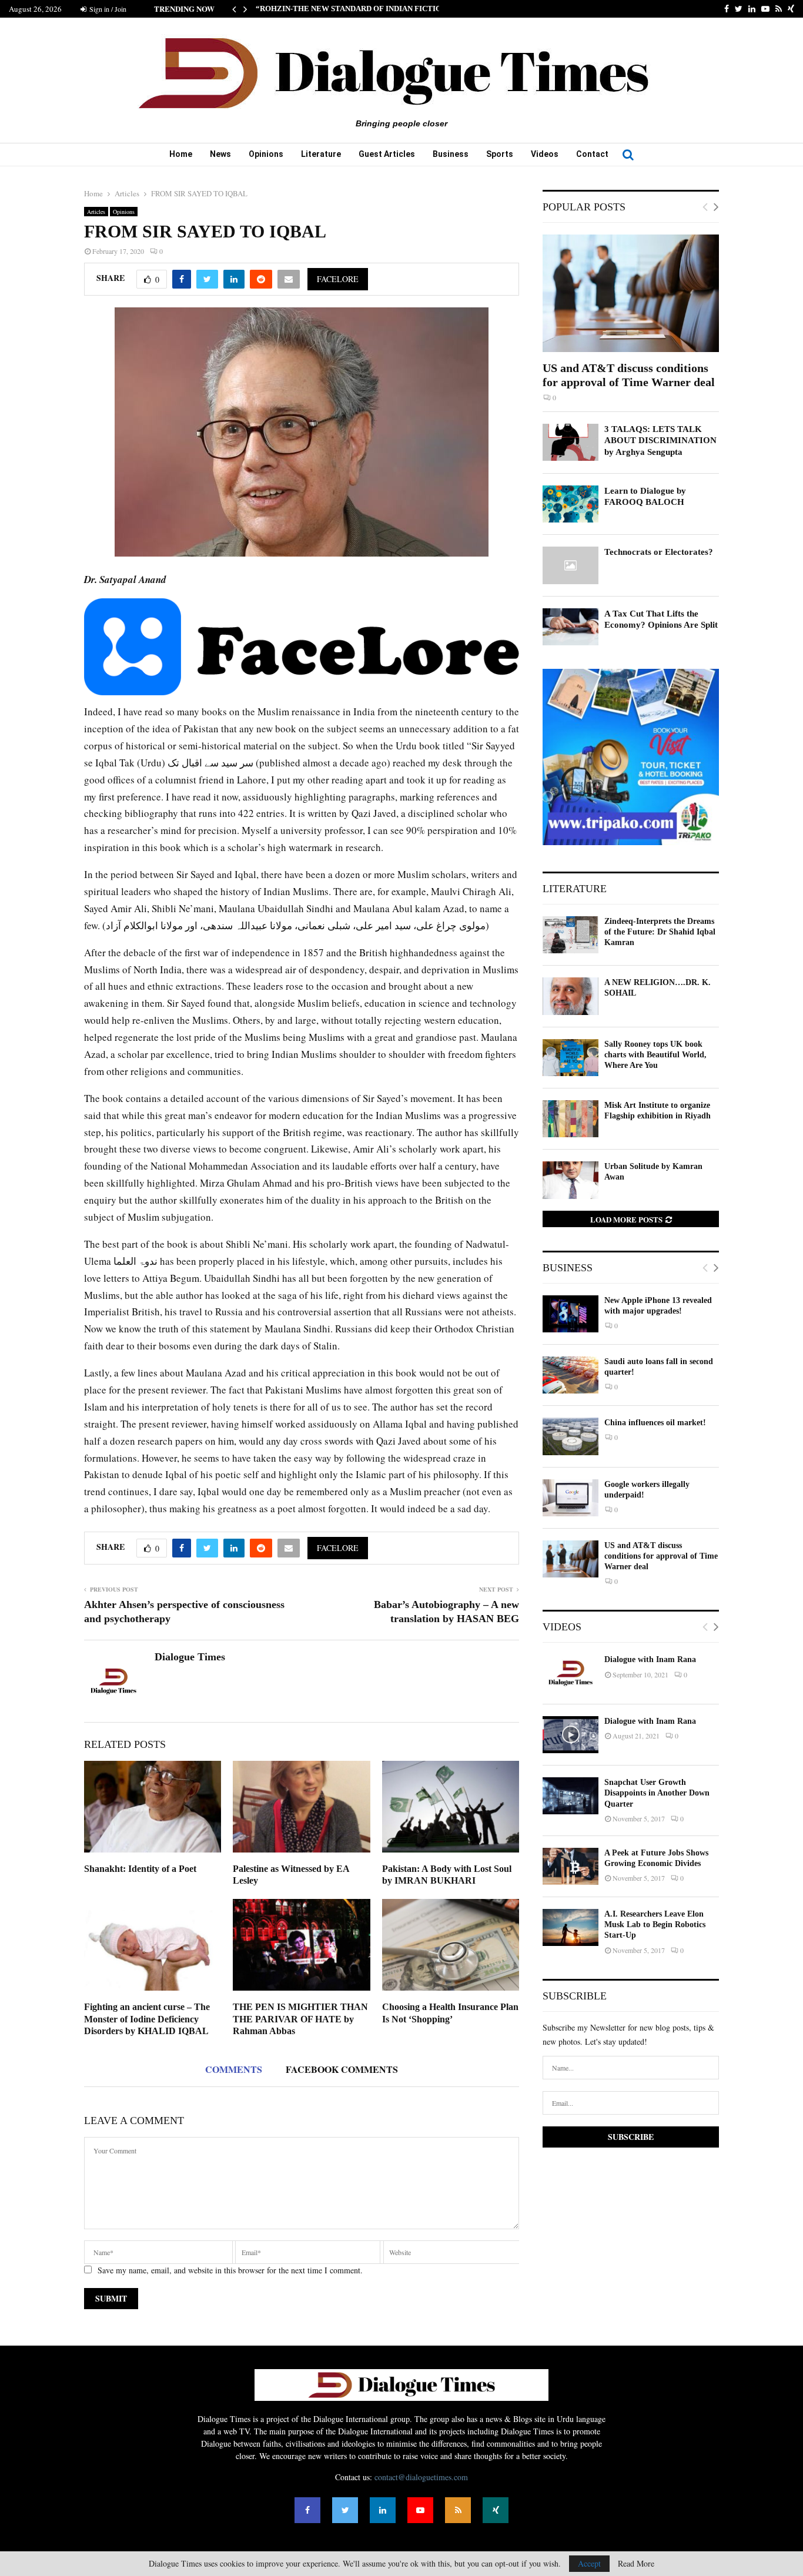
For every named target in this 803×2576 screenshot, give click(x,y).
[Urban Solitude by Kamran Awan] (571, 1180)
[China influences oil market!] (571, 1436)
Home (181, 154)
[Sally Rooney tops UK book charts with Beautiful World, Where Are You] (571, 1058)
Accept (589, 2563)
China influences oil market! (655, 1423)
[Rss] (458, 2510)
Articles (96, 212)
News (220, 154)
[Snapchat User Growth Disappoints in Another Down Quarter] (571, 1796)
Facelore (338, 279)
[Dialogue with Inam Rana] (571, 1673)
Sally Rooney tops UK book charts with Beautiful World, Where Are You (655, 1055)
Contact (592, 154)
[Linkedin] (383, 2510)
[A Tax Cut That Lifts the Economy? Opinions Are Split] (571, 627)
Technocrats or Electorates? (659, 552)
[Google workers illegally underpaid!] (571, 1498)
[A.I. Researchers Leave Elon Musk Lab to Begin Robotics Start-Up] (571, 1927)
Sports (500, 154)
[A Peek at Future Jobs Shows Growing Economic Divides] (571, 1866)
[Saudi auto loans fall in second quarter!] (571, 1375)
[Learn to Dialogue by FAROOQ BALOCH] (571, 504)
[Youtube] (420, 2510)
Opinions (266, 154)
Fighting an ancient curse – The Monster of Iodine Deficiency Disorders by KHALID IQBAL (147, 2019)
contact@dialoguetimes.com (421, 2477)
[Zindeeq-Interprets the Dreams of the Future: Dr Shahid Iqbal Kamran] (571, 935)
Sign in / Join (107, 9)
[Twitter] (345, 2510)
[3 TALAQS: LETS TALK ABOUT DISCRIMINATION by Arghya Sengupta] (571, 442)
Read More (636, 2564)
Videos (545, 154)
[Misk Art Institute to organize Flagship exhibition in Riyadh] (571, 1119)
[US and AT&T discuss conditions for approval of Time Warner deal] (631, 293)
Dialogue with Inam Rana (650, 1659)
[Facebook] (307, 2510)
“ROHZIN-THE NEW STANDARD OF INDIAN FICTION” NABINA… (373, 9)
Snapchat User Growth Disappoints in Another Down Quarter (657, 1793)
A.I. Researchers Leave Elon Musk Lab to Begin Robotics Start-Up (655, 1925)
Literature (321, 154)
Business (451, 154)
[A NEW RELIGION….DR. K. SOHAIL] (571, 996)
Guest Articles (387, 154)
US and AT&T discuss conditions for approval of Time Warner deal (661, 1556)
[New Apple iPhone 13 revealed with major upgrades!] (571, 1314)
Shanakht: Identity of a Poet (140, 1869)
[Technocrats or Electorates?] (571, 565)
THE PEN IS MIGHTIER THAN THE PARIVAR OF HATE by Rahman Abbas (300, 2019)
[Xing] (496, 2510)
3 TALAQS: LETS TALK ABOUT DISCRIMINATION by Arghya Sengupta (660, 441)
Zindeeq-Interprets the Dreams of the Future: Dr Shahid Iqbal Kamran (660, 932)
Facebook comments (342, 2069)
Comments (234, 2069)
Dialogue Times (190, 1657)
